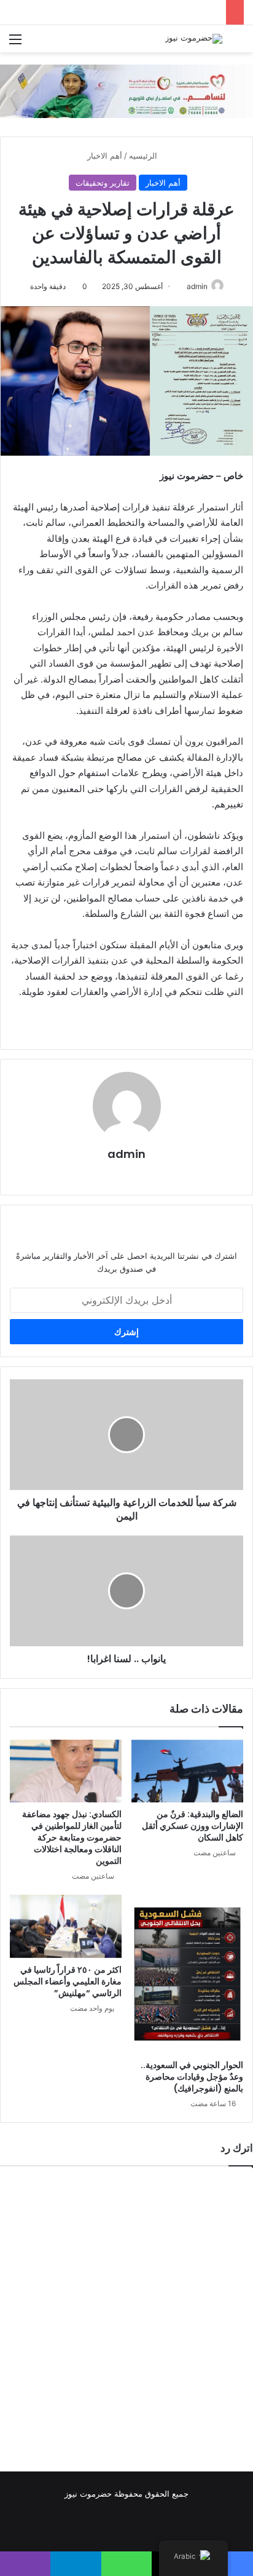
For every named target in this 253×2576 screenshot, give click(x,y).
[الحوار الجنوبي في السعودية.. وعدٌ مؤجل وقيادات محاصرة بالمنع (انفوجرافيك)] (187, 1974)
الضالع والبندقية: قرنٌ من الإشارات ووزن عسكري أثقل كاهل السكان (193, 1826)
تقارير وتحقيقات (103, 183)
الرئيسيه (144, 156)
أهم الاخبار (105, 156)
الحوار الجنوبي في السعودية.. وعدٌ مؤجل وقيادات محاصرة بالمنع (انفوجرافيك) (192, 2077)
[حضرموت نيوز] (194, 39)
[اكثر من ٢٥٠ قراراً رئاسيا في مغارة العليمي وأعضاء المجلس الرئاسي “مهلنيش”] (66, 1926)
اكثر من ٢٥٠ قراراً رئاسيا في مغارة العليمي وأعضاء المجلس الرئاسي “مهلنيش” (68, 1981)
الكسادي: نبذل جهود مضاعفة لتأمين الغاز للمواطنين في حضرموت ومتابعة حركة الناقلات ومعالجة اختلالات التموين (72, 1837)
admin (197, 286)
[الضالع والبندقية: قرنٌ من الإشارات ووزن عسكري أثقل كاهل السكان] (187, 1771)
